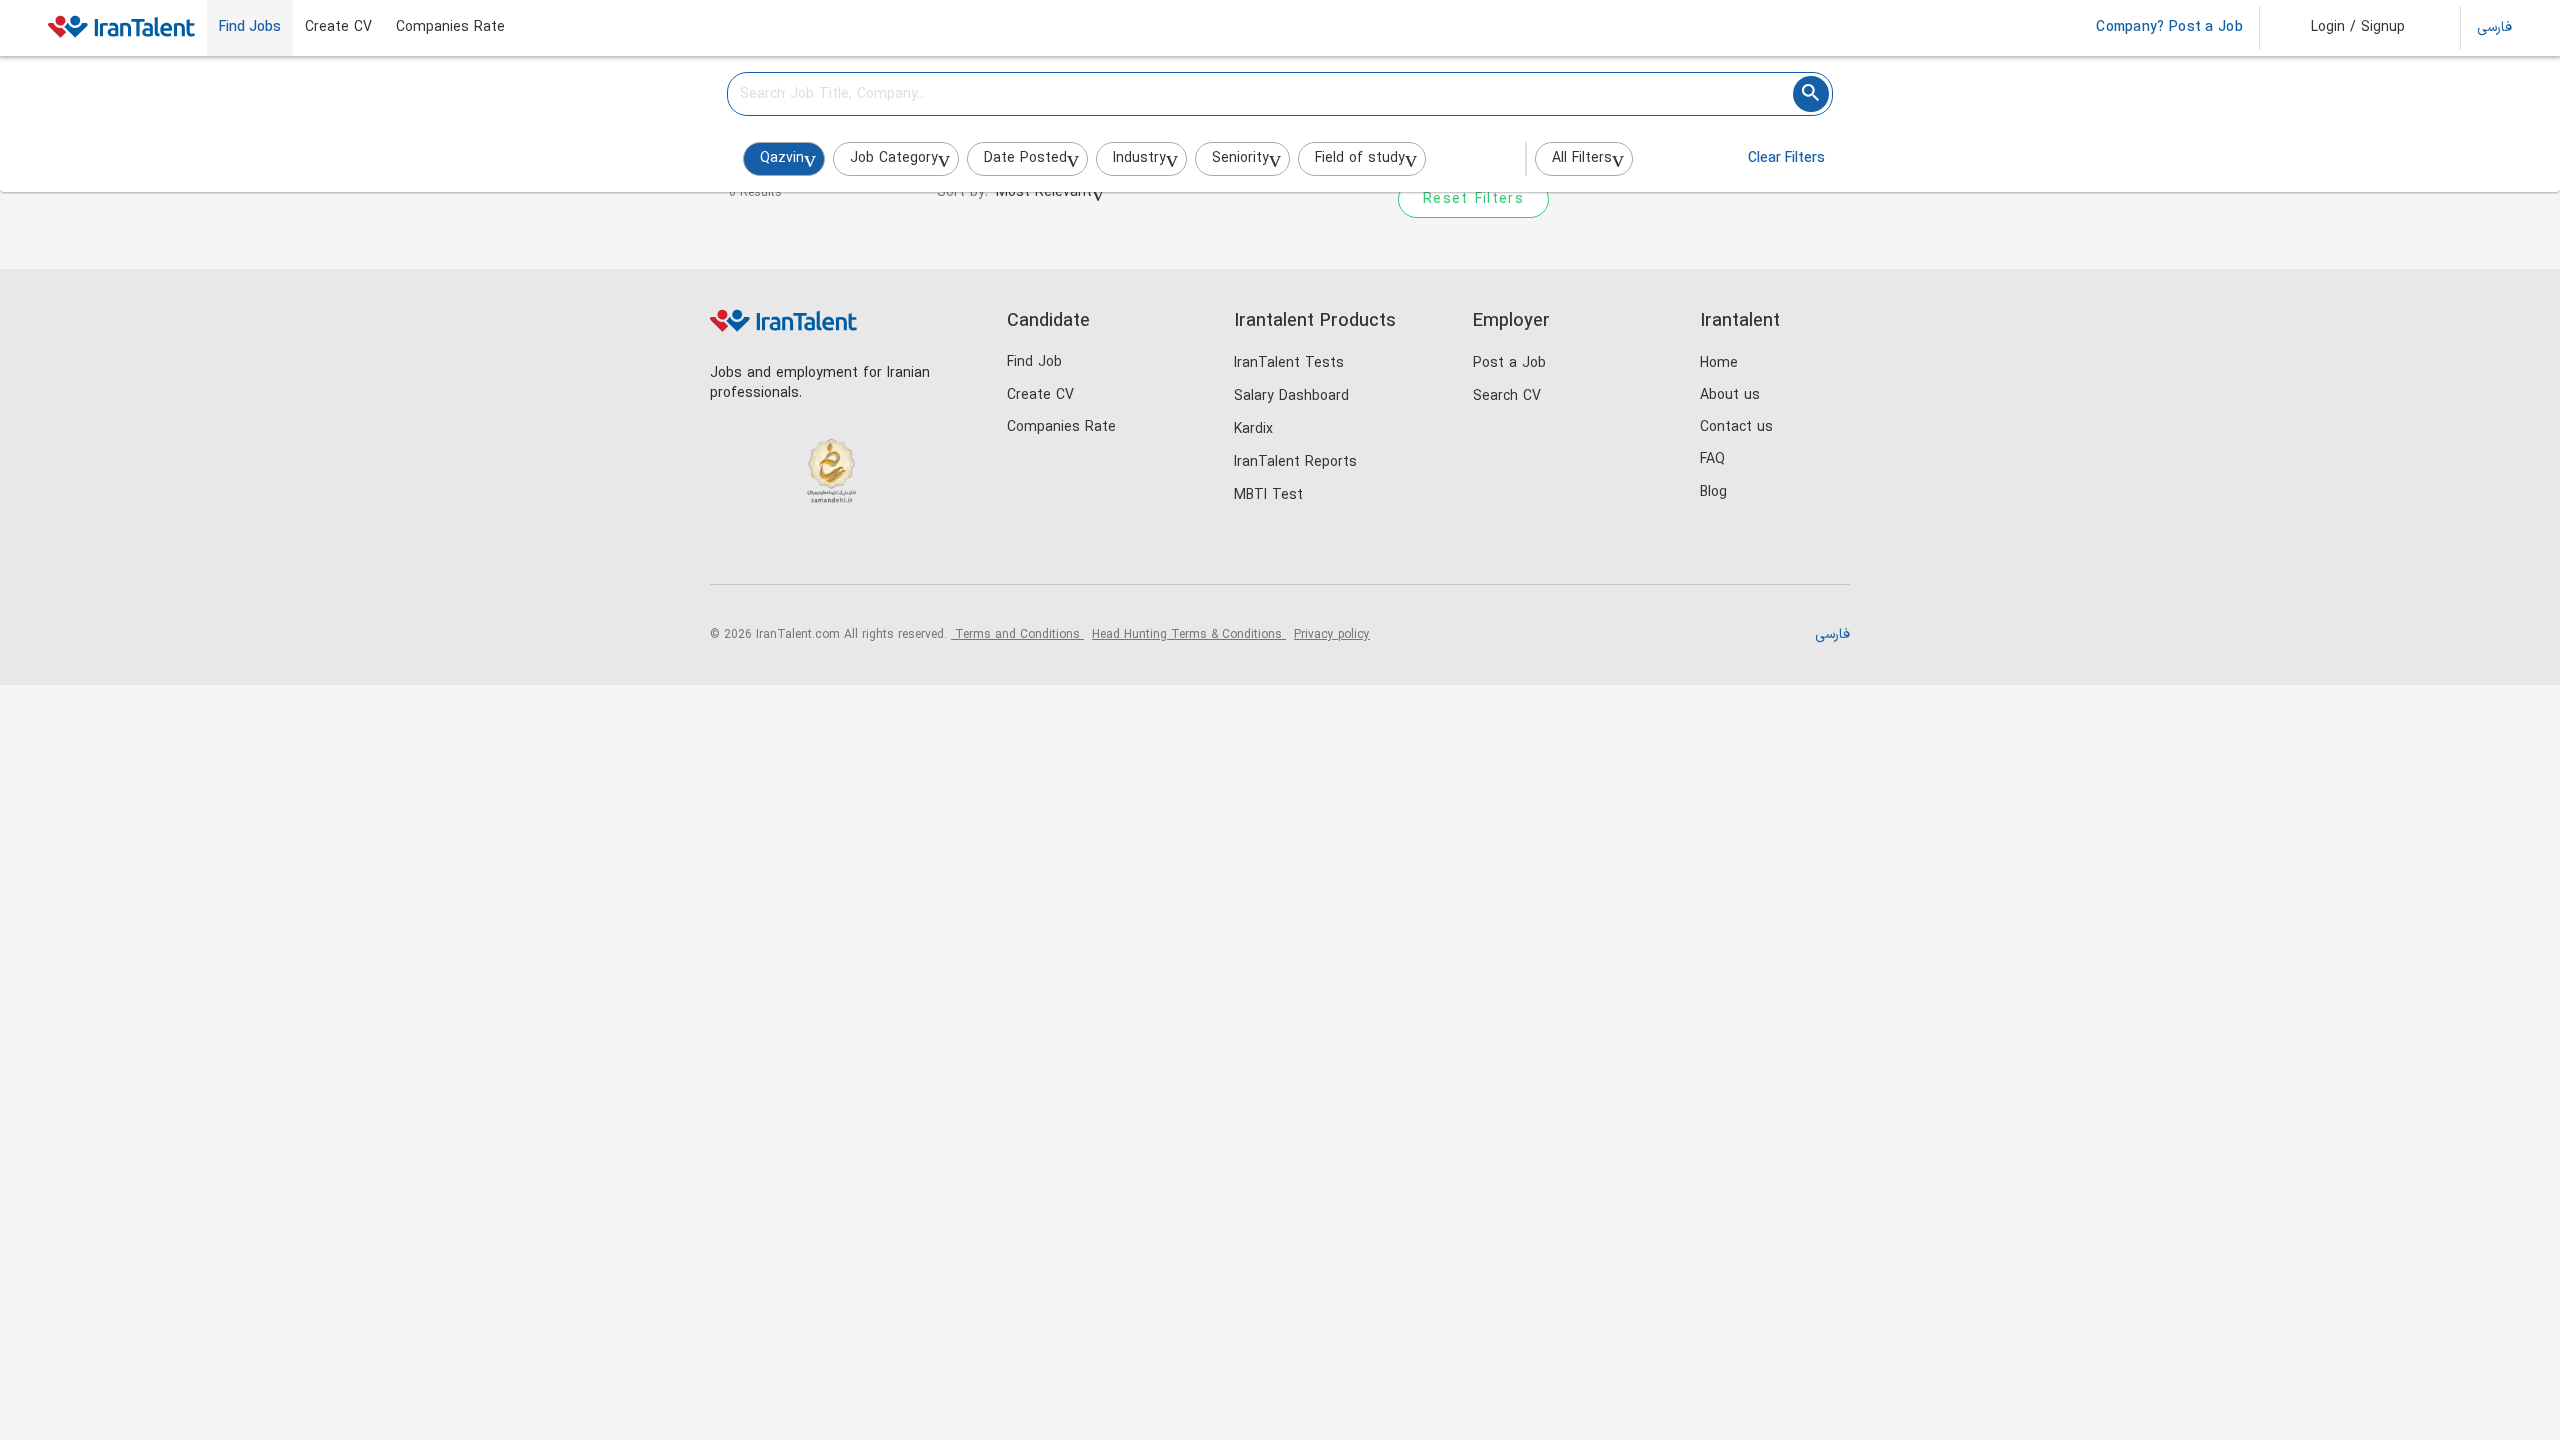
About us (1730, 395)
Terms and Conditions (1017, 635)
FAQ (1712, 459)
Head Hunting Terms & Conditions (1189, 635)
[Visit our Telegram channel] (853, 550)
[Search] (1811, 94)
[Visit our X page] (812, 550)
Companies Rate (450, 28)
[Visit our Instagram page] (771, 550)
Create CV (338, 28)
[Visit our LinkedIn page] (730, 550)
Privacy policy (1332, 635)
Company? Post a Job (2169, 28)
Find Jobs (250, 28)
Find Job (1034, 362)
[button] (2344, 28)
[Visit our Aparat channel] (894, 550)
